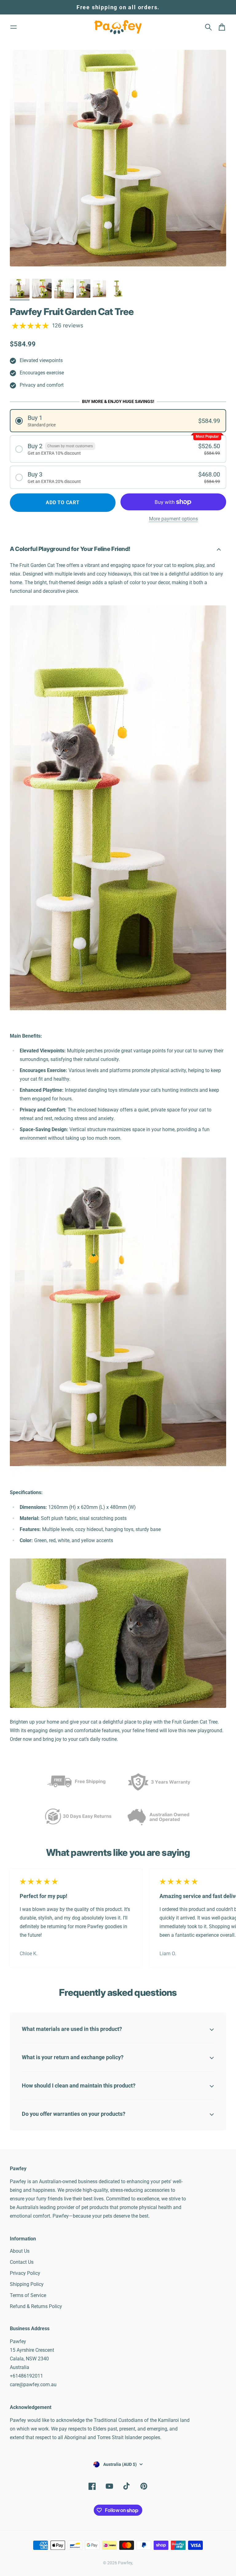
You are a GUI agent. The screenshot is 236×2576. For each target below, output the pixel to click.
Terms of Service (28, 2295)
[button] (118, 421)
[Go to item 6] (118, 289)
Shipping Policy (27, 2284)
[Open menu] (14, 27)
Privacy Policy (25, 2273)
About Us (20, 2251)
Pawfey (125, 2563)
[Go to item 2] (42, 289)
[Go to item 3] (64, 289)
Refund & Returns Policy (36, 2306)
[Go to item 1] (20, 289)
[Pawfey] (118, 27)
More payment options (173, 519)
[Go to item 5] (99, 289)
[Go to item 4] (83, 289)
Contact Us (22, 2262)
